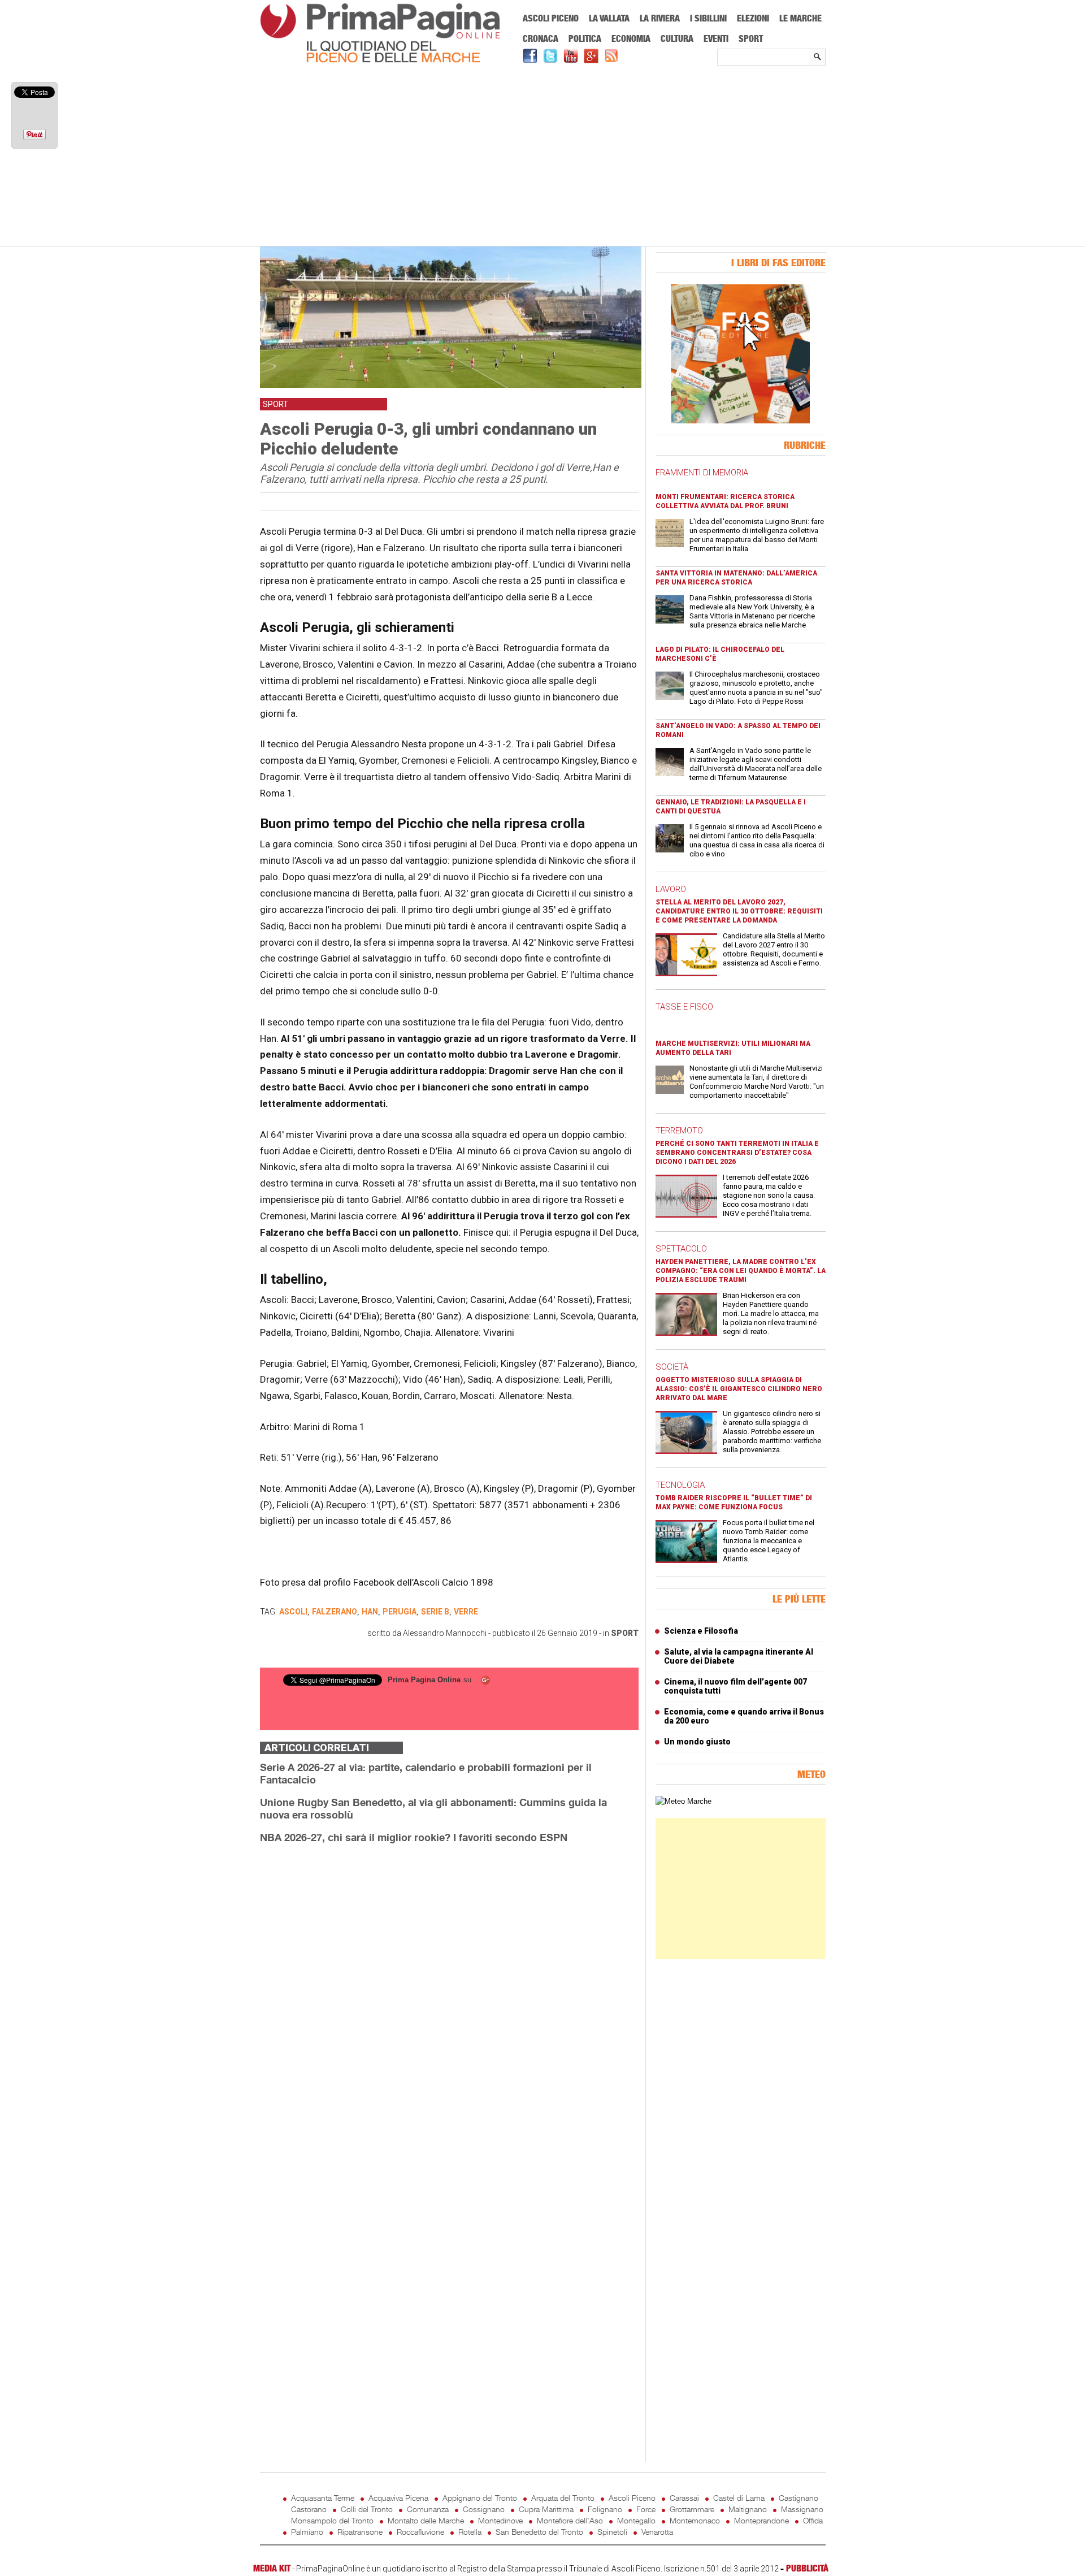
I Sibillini (708, 18)
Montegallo (636, 2520)
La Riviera (660, 18)
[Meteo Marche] (683, 1801)
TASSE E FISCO (684, 1007)
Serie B (435, 1612)
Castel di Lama (739, 2498)
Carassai (684, 2498)
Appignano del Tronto (480, 2498)
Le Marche (800, 18)
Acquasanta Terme (323, 2498)
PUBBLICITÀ (807, 2568)
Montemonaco (695, 2520)
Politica (585, 38)
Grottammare (692, 2509)
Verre (466, 1612)
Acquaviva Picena (398, 2498)
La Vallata (609, 18)
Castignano (798, 2498)
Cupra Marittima (546, 2509)
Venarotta (657, 2532)
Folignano (605, 2509)
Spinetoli (612, 2532)
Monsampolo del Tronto (332, 2520)
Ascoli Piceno (551, 18)
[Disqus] (449, 1995)
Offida (813, 2520)
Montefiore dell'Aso (570, 2520)
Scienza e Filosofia (701, 1631)
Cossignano (484, 2509)
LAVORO (671, 889)
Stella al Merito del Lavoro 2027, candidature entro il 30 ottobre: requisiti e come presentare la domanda (739, 911)
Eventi (716, 38)
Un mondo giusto (697, 1742)
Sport (751, 38)
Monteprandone (761, 2520)
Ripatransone (360, 2532)
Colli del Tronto (367, 2509)
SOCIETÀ (672, 1367)
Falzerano (335, 1612)
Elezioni (753, 18)
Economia (631, 38)
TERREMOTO (679, 1131)
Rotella (470, 2532)
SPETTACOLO (681, 1249)
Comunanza (428, 2509)
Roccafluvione (420, 2532)
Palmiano (307, 2532)
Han (370, 1612)
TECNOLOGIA (680, 1485)
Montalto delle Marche (426, 2520)
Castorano (309, 2509)
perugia (400, 1612)
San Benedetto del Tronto (539, 2532)
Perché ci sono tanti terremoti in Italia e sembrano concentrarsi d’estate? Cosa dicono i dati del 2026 (737, 1153)
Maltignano (748, 2509)
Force (646, 2509)
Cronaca (541, 38)
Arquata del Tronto (563, 2498)
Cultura (677, 38)
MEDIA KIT (272, 2568)
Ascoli (293, 1612)
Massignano (802, 2509)
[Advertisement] (543, 157)
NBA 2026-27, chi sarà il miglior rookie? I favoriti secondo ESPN (414, 1837)
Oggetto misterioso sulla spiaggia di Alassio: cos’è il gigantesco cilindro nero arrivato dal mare (739, 1389)
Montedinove (500, 2520)
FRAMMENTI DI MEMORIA (702, 473)
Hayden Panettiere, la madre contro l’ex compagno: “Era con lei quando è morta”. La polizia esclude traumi (741, 1271)
